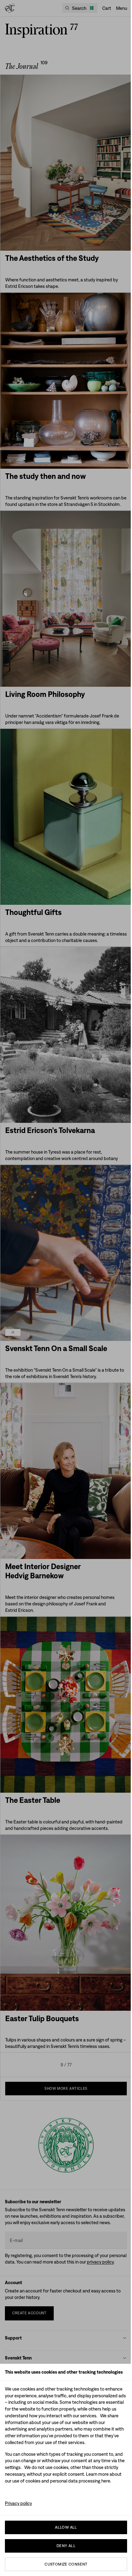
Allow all (66, 2527)
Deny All (66, 2546)
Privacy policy (18, 2503)
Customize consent (66, 2564)
